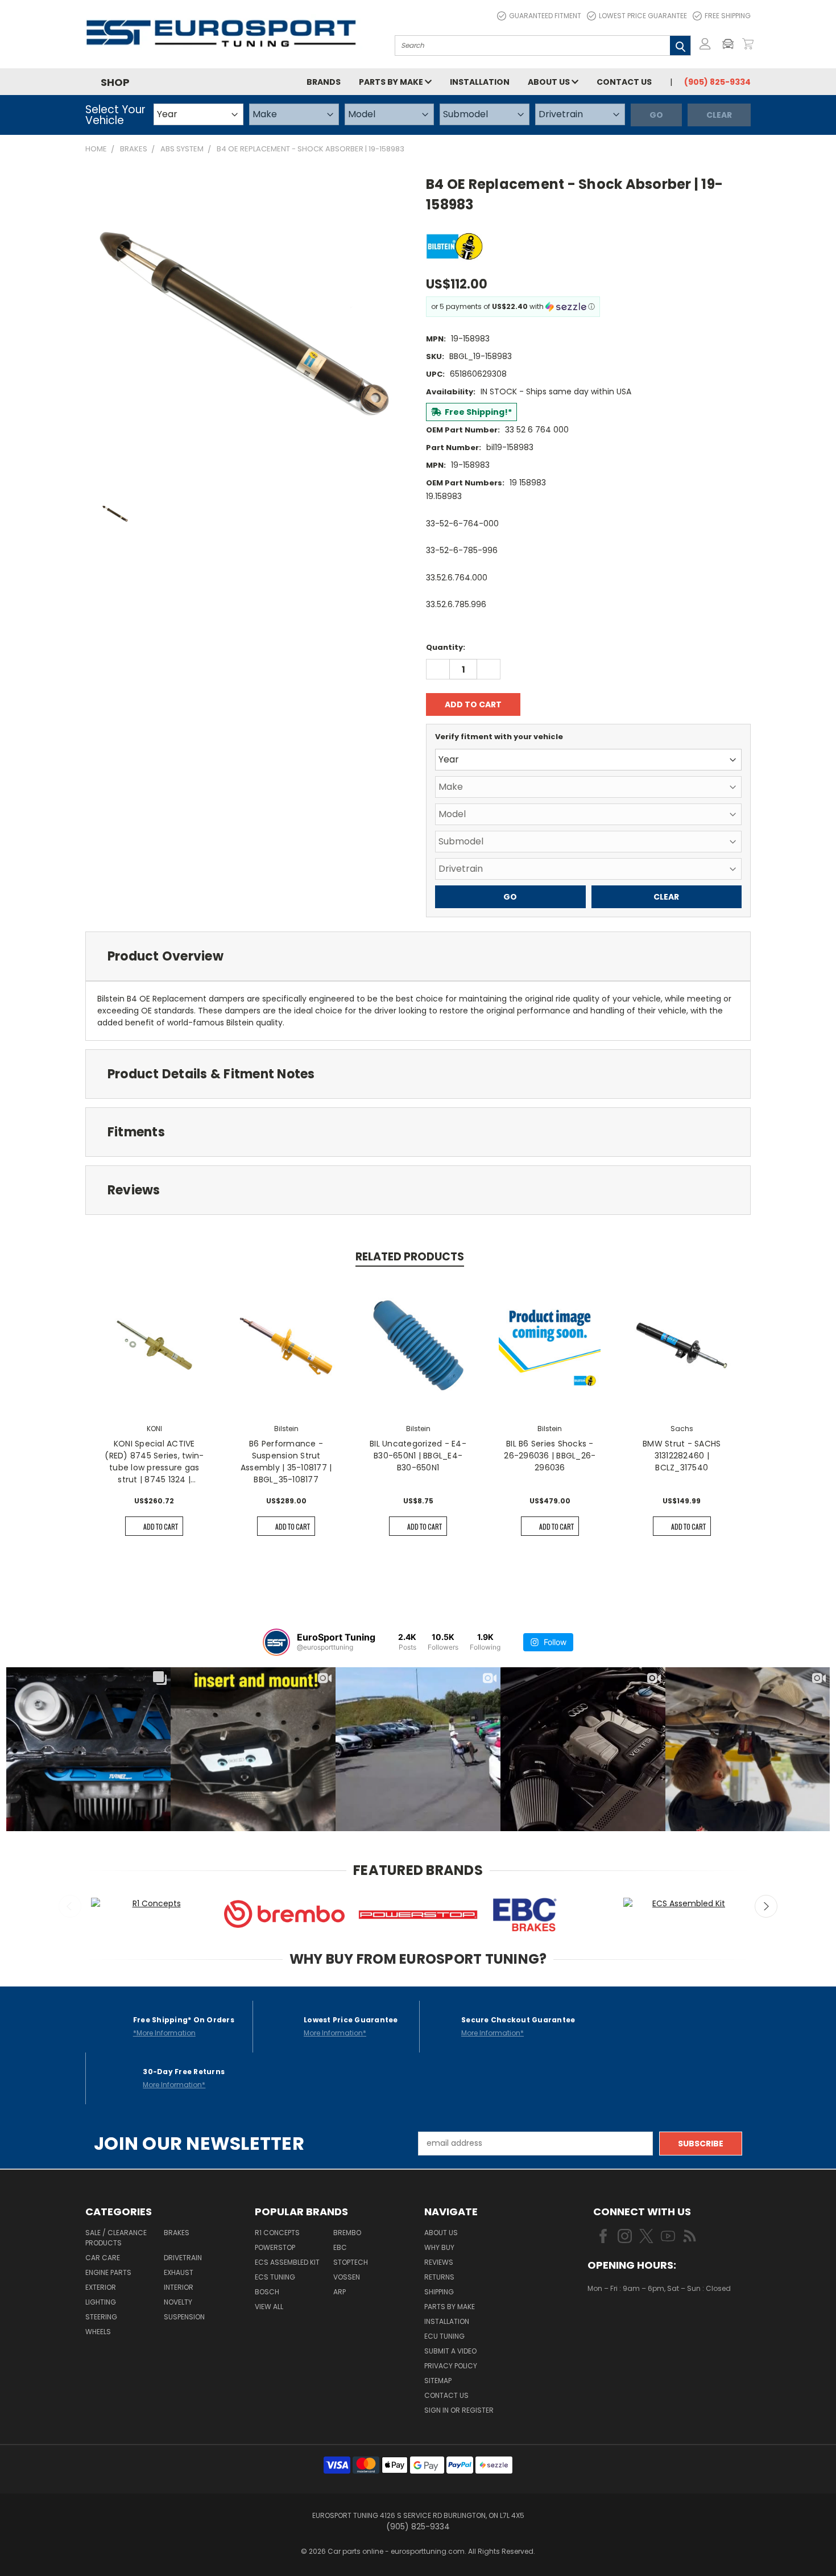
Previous (70, 1906)
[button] (731, 44)
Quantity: (446, 647)
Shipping (439, 2292)
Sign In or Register (459, 2410)
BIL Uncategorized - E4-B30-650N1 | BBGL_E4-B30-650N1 (418, 1456)
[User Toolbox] (705, 44)
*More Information (164, 2033)
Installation (480, 82)
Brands (324, 82)
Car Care (103, 2258)
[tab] (418, 956)
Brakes (177, 2233)
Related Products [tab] (410, 1257)
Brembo (347, 2233)
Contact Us (624, 82)
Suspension (184, 2317)
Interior (179, 2287)
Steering (101, 2317)
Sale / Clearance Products (116, 2238)
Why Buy (439, 2247)
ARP (340, 2292)
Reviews (439, 2262)
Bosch (267, 2292)
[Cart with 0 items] (748, 44)
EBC (340, 2247)
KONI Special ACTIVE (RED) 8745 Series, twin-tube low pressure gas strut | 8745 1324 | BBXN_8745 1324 (154, 1462)
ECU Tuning (444, 2336)
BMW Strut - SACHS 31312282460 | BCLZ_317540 (682, 1456)
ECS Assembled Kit (287, 2262)
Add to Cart (161, 1526)
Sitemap (438, 2381)
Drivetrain (183, 2258)
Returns (439, 2277)
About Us (550, 82)
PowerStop (275, 2247)
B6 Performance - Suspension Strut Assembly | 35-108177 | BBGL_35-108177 (286, 1462)
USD (626, 2322)
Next (766, 1906)
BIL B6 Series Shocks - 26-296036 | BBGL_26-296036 (550, 1456)
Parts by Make (392, 82)
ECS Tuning (275, 2277)
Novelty (178, 2302)
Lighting (101, 2302)
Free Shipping (728, 16)
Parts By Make (450, 2307)
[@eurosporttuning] (276, 1642)
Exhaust (179, 2272)
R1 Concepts (277, 2233)
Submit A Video (450, 2351)
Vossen (347, 2277)
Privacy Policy (451, 2366)
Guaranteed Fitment (545, 16)
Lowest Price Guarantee (643, 16)
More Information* (335, 2033)
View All (269, 2307)
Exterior (101, 2287)
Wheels (98, 2332)
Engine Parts (108, 2272)
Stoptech (351, 2262)
